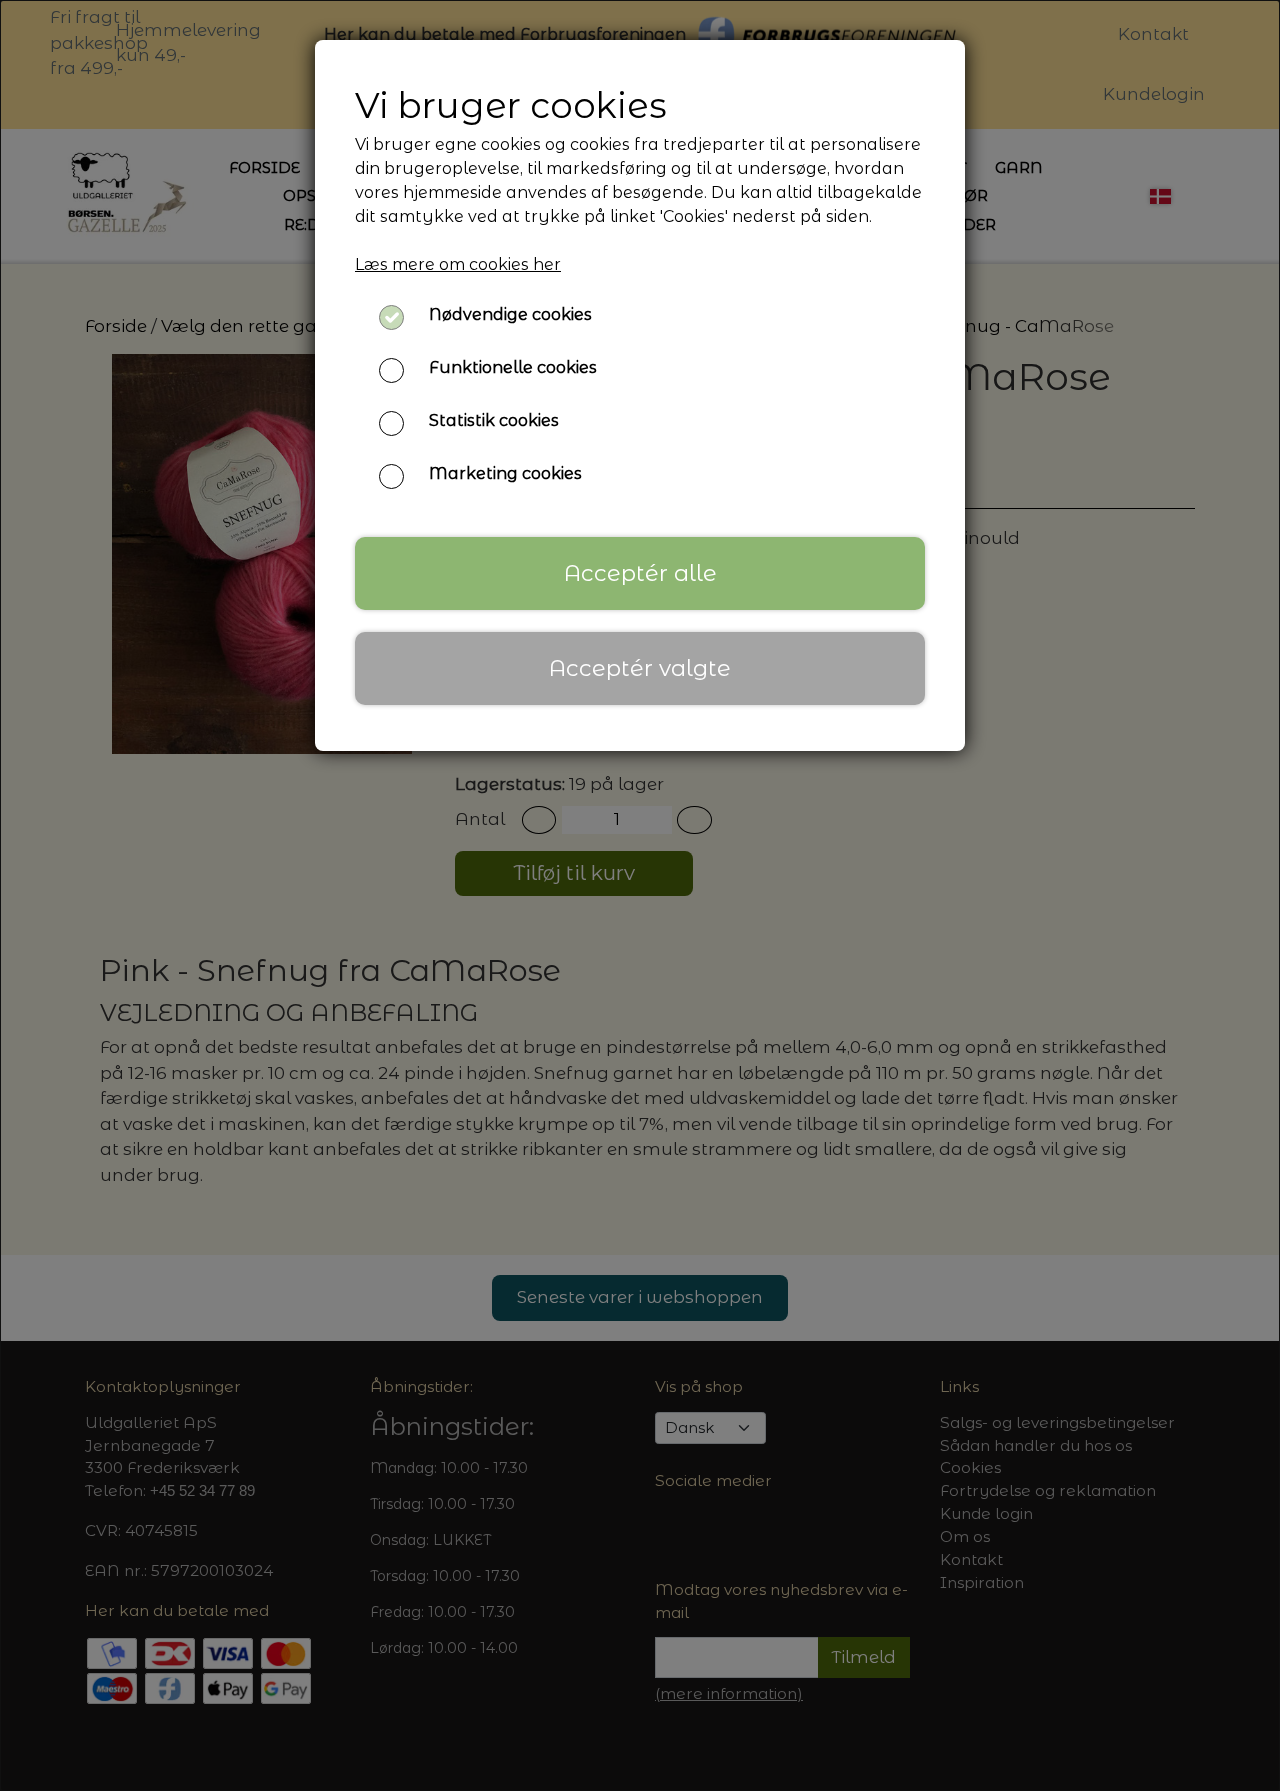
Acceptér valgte (640, 668)
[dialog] (640, 895)
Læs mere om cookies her (458, 264)
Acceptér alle (640, 573)
